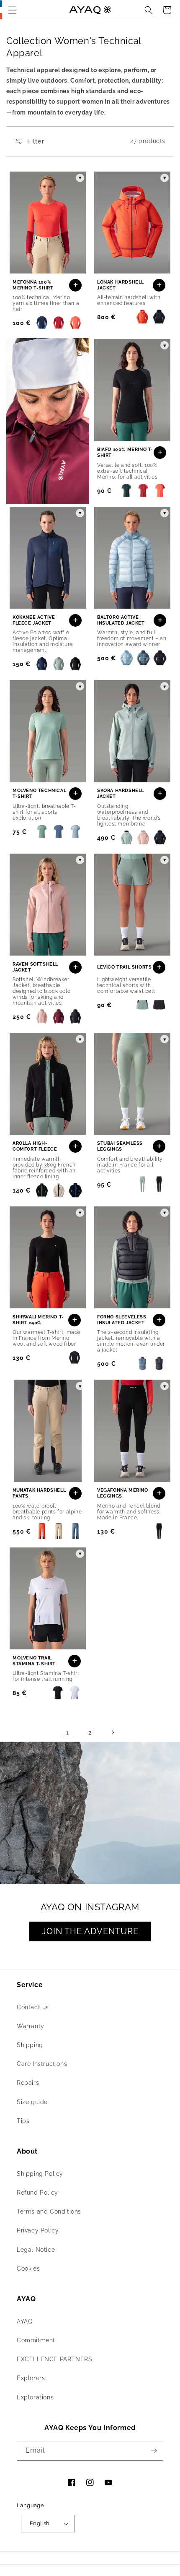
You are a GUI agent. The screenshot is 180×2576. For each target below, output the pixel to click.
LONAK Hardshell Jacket (121, 285)
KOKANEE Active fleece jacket (34, 620)
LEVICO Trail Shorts (124, 967)
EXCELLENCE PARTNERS (54, 2359)
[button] (12, 10)
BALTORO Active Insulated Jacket (121, 620)
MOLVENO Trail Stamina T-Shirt (34, 1661)
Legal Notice (36, 2250)
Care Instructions (42, 2064)
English (40, 2523)
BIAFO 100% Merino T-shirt (125, 452)
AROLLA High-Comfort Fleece (35, 1146)
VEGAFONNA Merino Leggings (123, 1493)
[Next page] (113, 1732)
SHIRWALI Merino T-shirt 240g (38, 1320)
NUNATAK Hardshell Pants (39, 1493)
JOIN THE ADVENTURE (90, 1931)
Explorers (31, 2378)
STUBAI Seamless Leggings (120, 1146)
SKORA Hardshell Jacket (121, 793)
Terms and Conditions (49, 2211)
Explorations (35, 2397)
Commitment (36, 2340)
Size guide (32, 2102)
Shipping (30, 2045)
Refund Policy (37, 2193)
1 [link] (68, 1732)
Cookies (28, 2269)
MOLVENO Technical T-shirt (39, 793)
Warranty (31, 2026)
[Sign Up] (154, 2451)
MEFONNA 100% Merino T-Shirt (33, 285)
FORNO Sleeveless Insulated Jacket (122, 1320)
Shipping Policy (40, 2174)
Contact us (33, 2007)
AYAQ (24, 2321)
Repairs (28, 2083)
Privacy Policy (38, 2230)
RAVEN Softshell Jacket (35, 967)
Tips (23, 2121)
